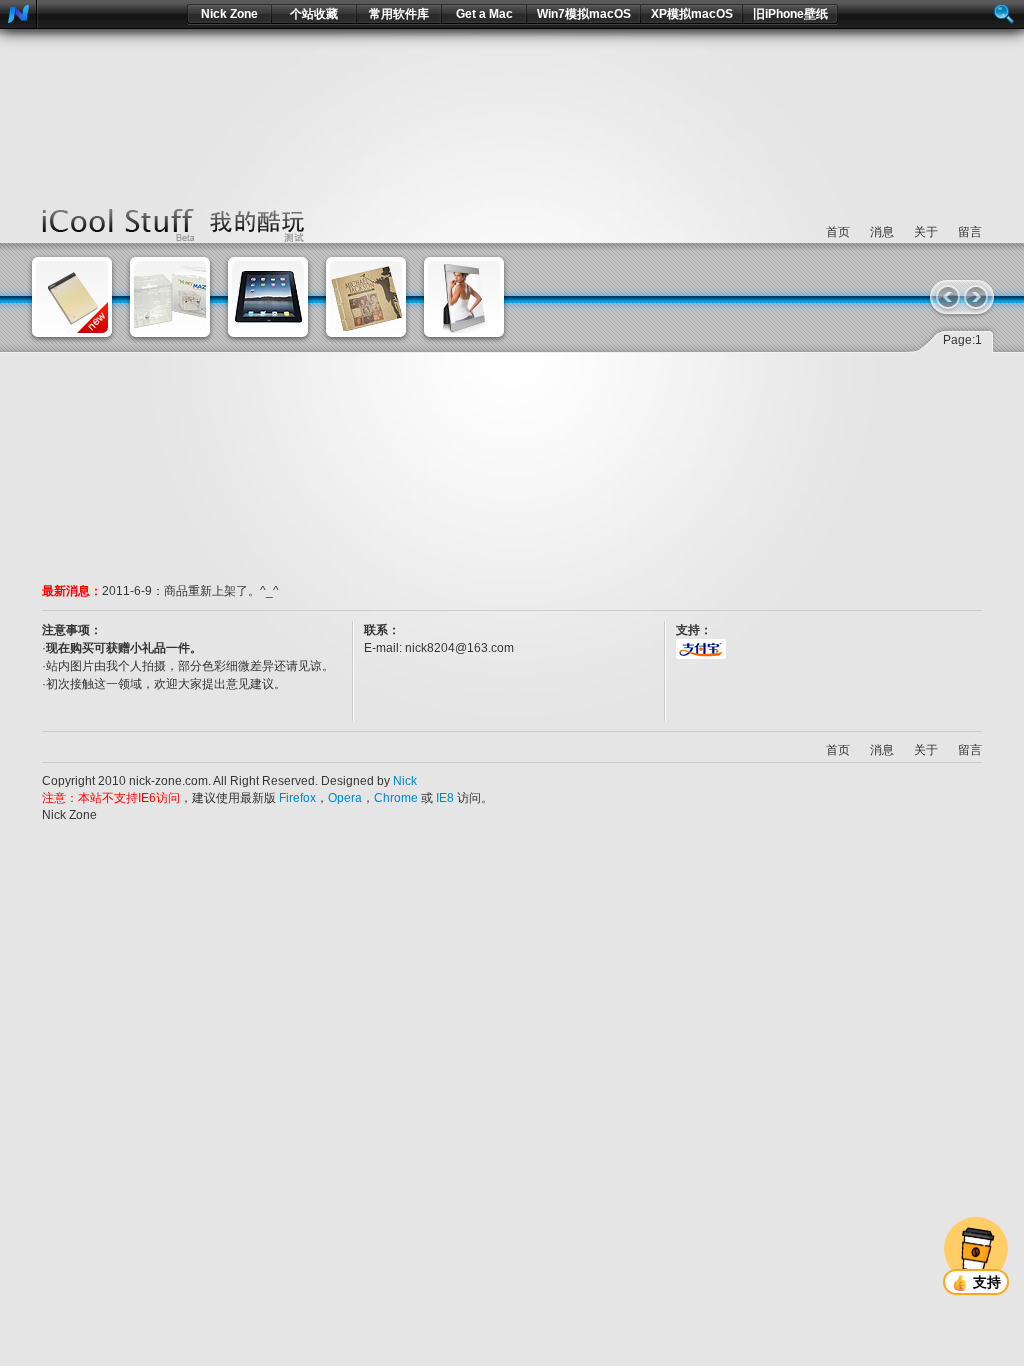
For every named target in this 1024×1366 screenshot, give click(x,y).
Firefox (297, 798)
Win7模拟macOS (584, 14)
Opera (345, 798)
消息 (882, 232)
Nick (405, 781)
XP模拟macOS (692, 14)
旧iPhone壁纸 (790, 14)
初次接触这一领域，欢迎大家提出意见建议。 (166, 684)
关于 (926, 232)
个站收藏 (314, 14)
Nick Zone (229, 14)
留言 (970, 232)
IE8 (445, 798)
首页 (838, 232)
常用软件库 (399, 14)
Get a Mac (484, 14)
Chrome (396, 798)
